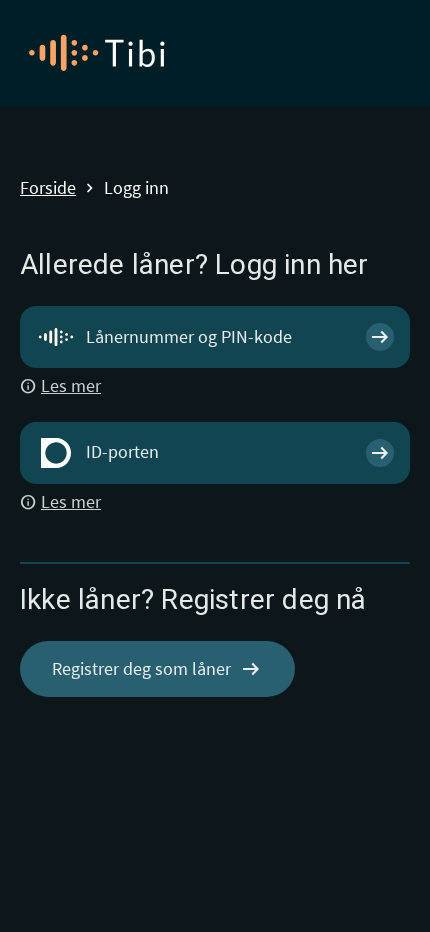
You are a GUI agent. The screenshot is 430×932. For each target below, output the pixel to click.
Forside (48, 188)
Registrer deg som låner (157, 669)
